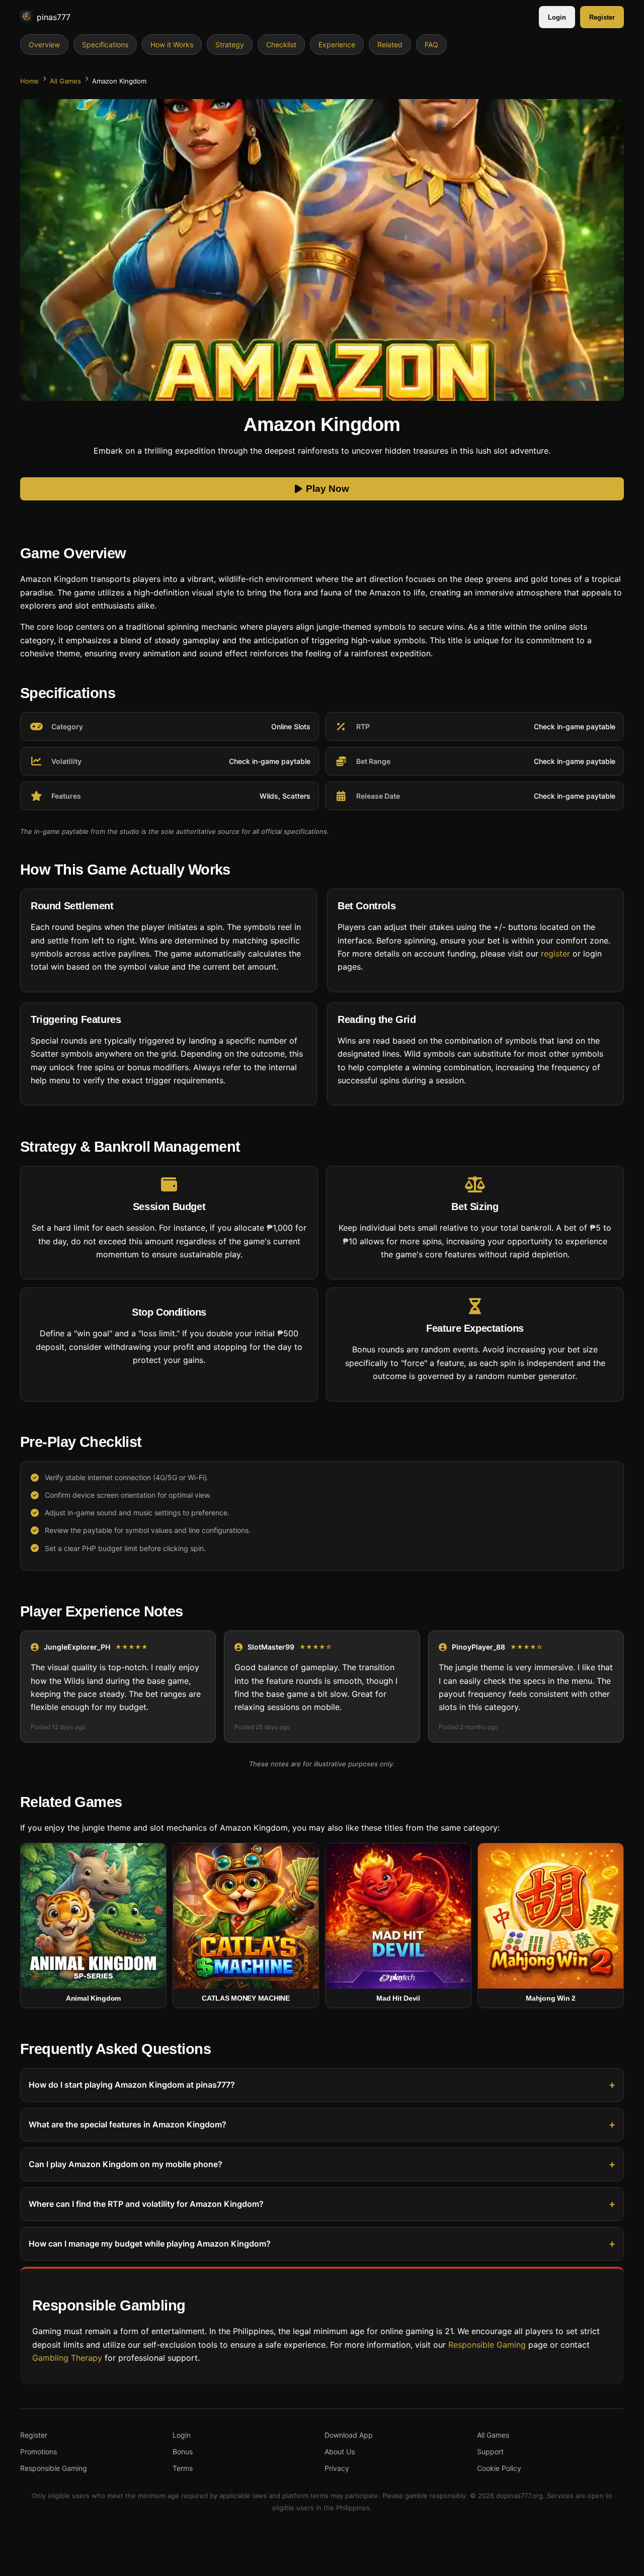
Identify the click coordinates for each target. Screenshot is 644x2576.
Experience (337, 45)
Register (602, 17)
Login (557, 17)
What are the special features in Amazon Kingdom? (128, 2124)
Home (29, 81)
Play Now (328, 489)
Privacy (337, 2468)
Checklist (281, 45)
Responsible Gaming (487, 2344)
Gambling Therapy (67, 2358)
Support (490, 2452)
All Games (65, 81)
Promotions (38, 2452)
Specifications (105, 45)
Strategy (230, 45)
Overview (44, 45)
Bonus (183, 2452)
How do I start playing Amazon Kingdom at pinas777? (132, 2085)
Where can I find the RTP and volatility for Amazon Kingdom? (146, 2204)
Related (390, 45)
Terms (183, 2468)
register (555, 954)
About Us (340, 2452)
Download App (349, 2435)
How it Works (172, 45)
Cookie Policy (499, 2468)
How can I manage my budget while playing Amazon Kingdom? (150, 2244)
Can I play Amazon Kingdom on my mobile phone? (126, 2164)
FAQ (431, 45)
